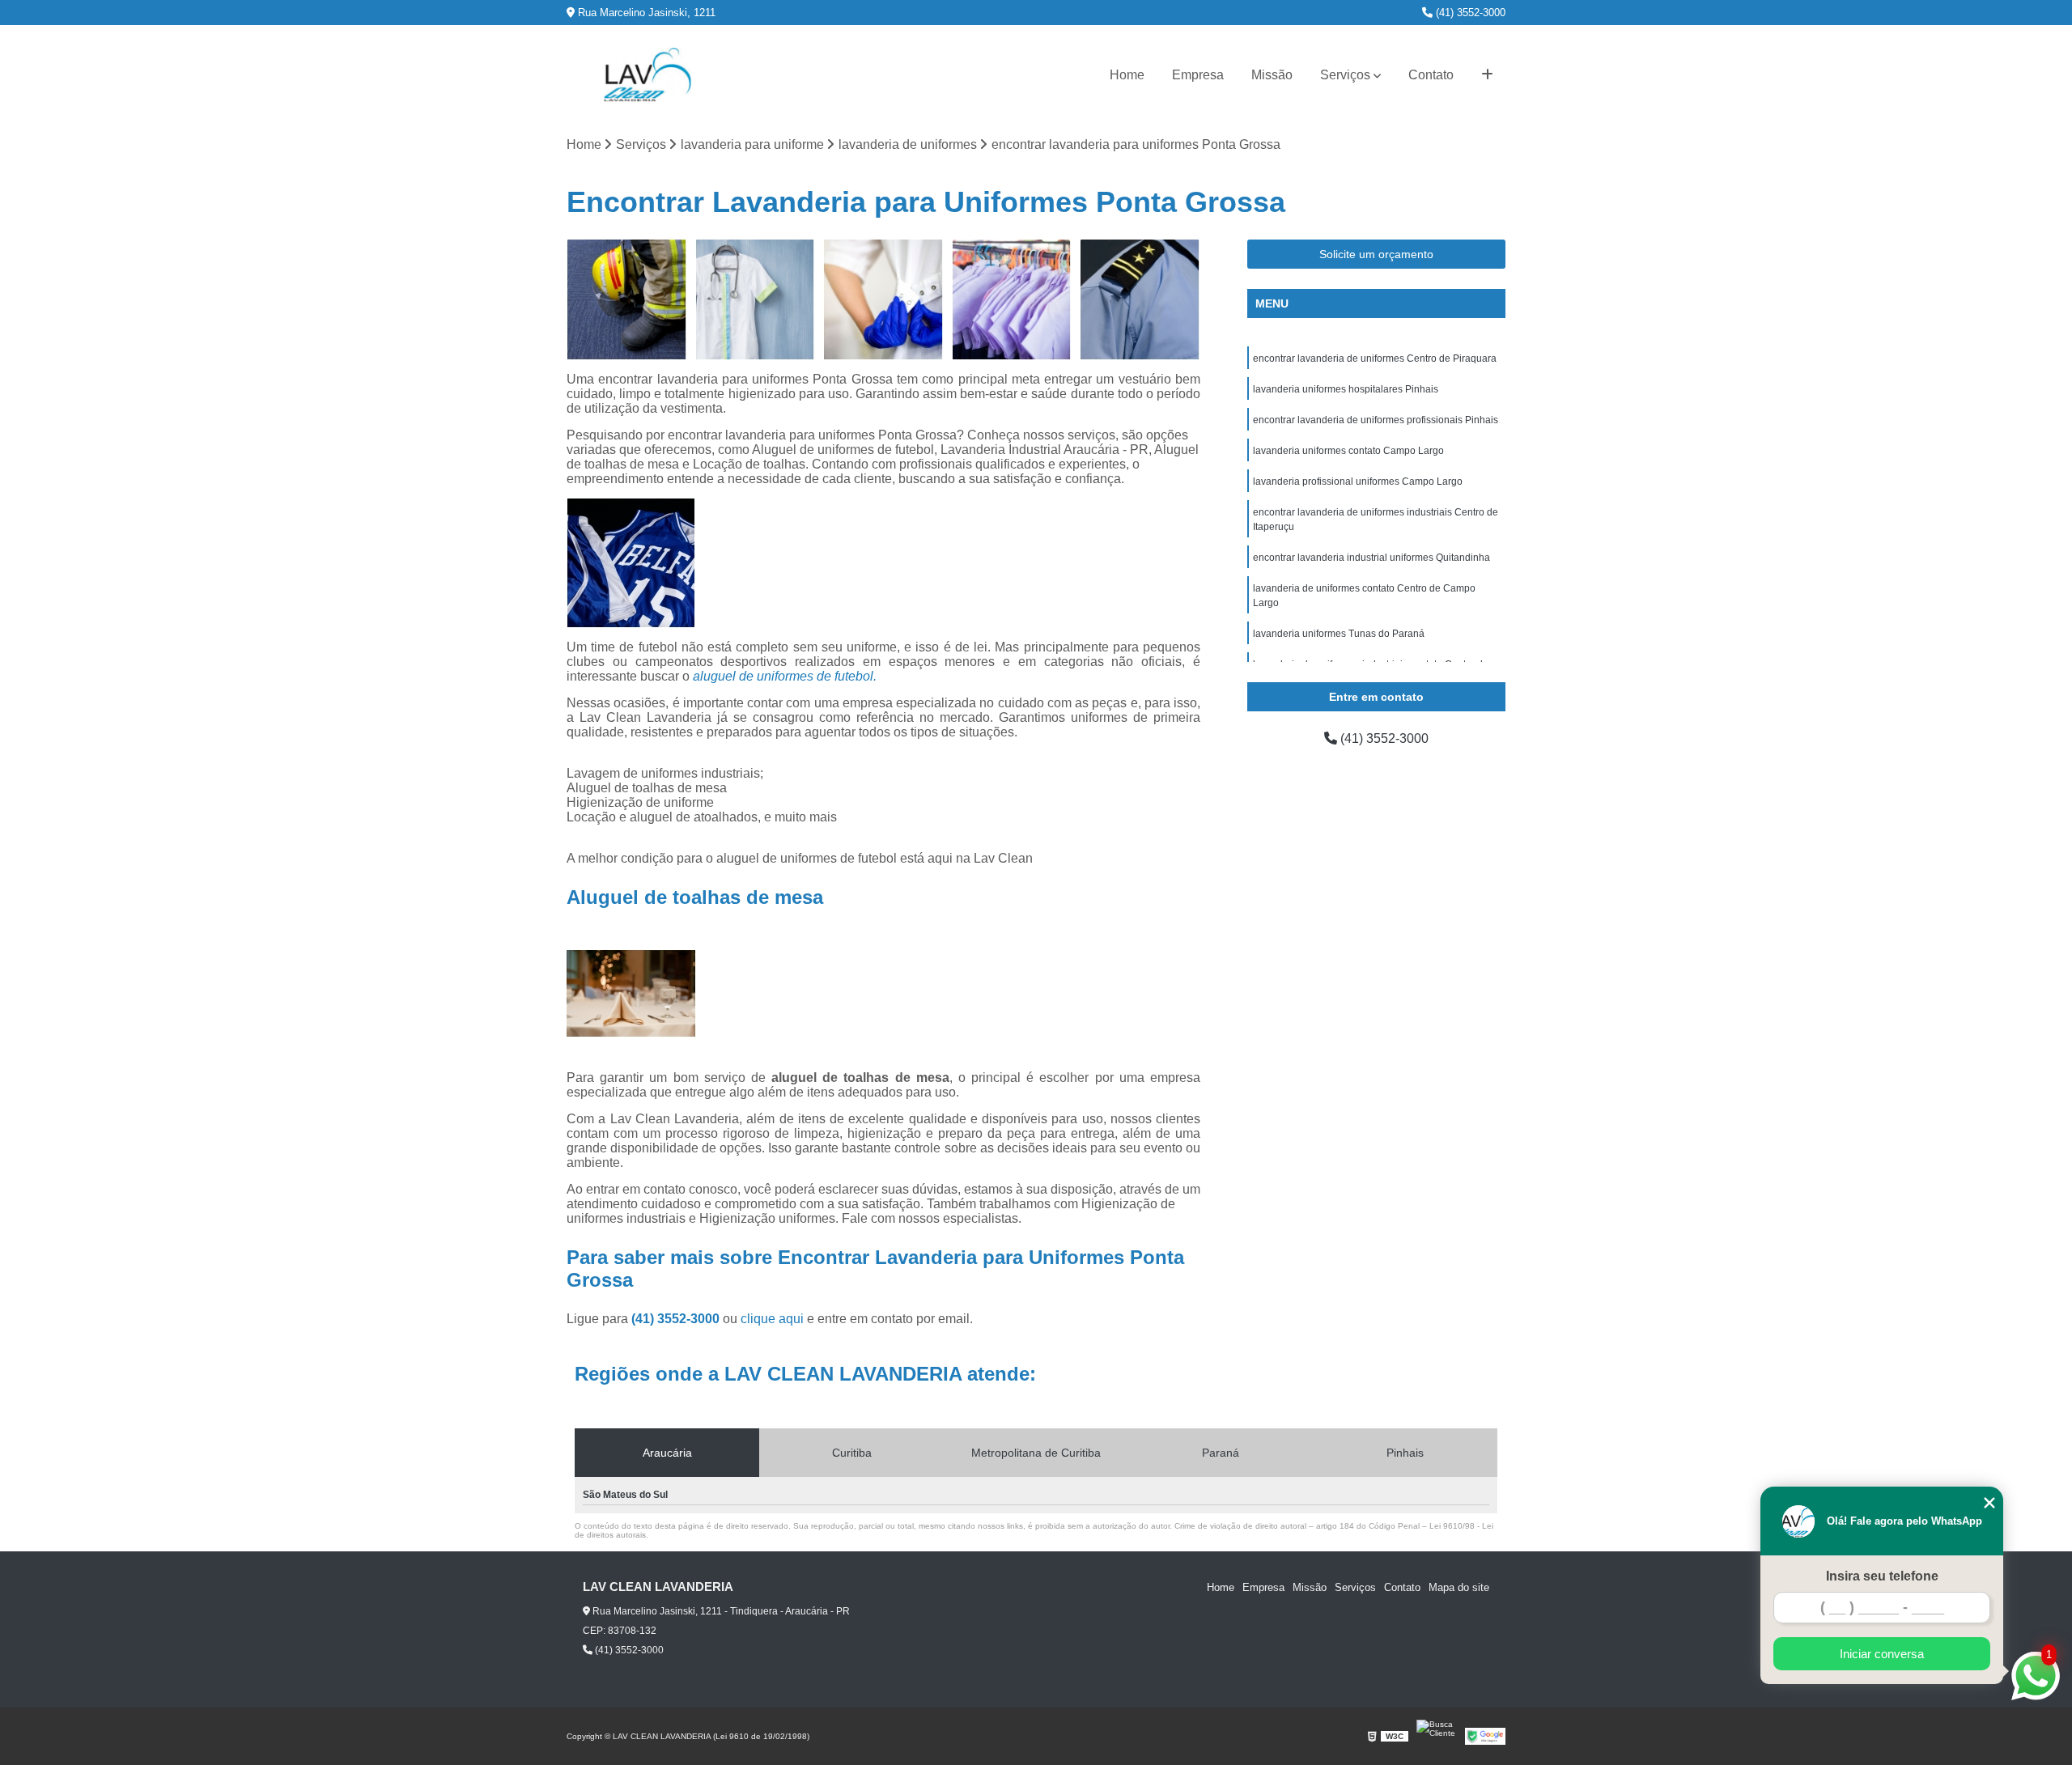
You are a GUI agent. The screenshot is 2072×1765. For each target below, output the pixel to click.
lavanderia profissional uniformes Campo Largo (1358, 482)
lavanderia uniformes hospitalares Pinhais (1346, 389)
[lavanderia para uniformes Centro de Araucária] (1012, 300)
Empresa (1198, 75)
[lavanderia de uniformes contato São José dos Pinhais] (883, 300)
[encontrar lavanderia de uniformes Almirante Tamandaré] (627, 300)
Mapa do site (1459, 1587)
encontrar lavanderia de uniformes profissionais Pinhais (1376, 420)
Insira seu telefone (1882, 1576)
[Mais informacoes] (1487, 75)
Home (1127, 75)
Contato (1431, 75)
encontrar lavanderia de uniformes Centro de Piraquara (1375, 359)
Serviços (1345, 75)
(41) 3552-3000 (1469, 13)
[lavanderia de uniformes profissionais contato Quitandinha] (756, 300)
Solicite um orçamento (1376, 254)
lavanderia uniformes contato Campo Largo (1348, 451)
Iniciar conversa (1882, 1654)
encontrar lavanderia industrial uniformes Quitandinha (1371, 558)
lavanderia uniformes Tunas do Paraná (1339, 634)
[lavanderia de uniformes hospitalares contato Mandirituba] (1140, 300)
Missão (1272, 75)
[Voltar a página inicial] (647, 75)
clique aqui (772, 1319)
